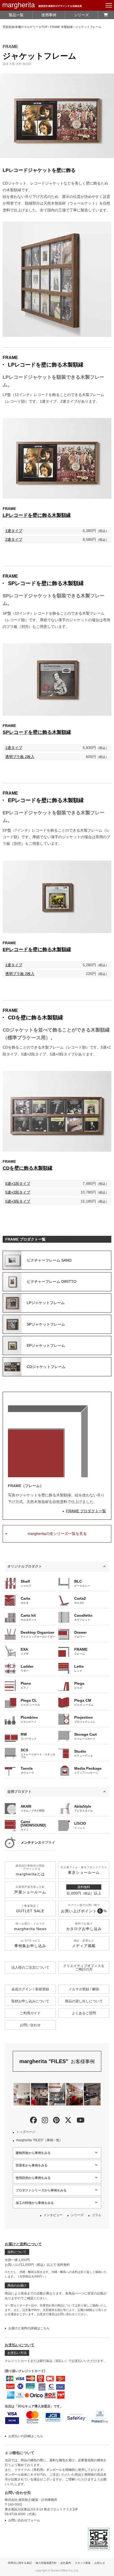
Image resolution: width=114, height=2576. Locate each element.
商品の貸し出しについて (84, 2001)
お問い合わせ (30, 2025)
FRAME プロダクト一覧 (86, 1511)
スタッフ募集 (83, 2563)
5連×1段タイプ (18, 1183)
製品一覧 (16, 15)
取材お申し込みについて (30, 2001)
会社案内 (66, 2563)
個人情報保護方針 (46, 2563)
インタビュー (53, 2215)
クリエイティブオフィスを (84, 1968)
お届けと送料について (23, 2244)
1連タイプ (14, 531)
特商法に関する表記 (20, 2563)
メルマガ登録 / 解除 (84, 1989)
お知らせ (100, 2563)
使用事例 (49, 15)
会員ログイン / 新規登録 (30, 1989)
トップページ (26, 2132)
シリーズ (81, 15)
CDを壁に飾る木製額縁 (36, 1017)
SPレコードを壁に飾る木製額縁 (46, 583)
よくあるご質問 (84, 2013)
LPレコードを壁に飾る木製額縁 (46, 365)
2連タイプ (14, 539)
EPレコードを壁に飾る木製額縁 (46, 800)
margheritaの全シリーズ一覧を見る (57, 1534)
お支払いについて (20, 2345)
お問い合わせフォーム (24, 2520)
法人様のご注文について (30, 1967)
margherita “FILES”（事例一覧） (39, 2140)
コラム (97, 2215)
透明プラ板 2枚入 (20, 757)
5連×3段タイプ (18, 1201)
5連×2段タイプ (18, 1192)
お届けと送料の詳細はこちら (29, 2328)
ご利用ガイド (30, 2013)
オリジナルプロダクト (25, 1566)
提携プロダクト (19, 1792)
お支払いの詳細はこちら (26, 2436)
